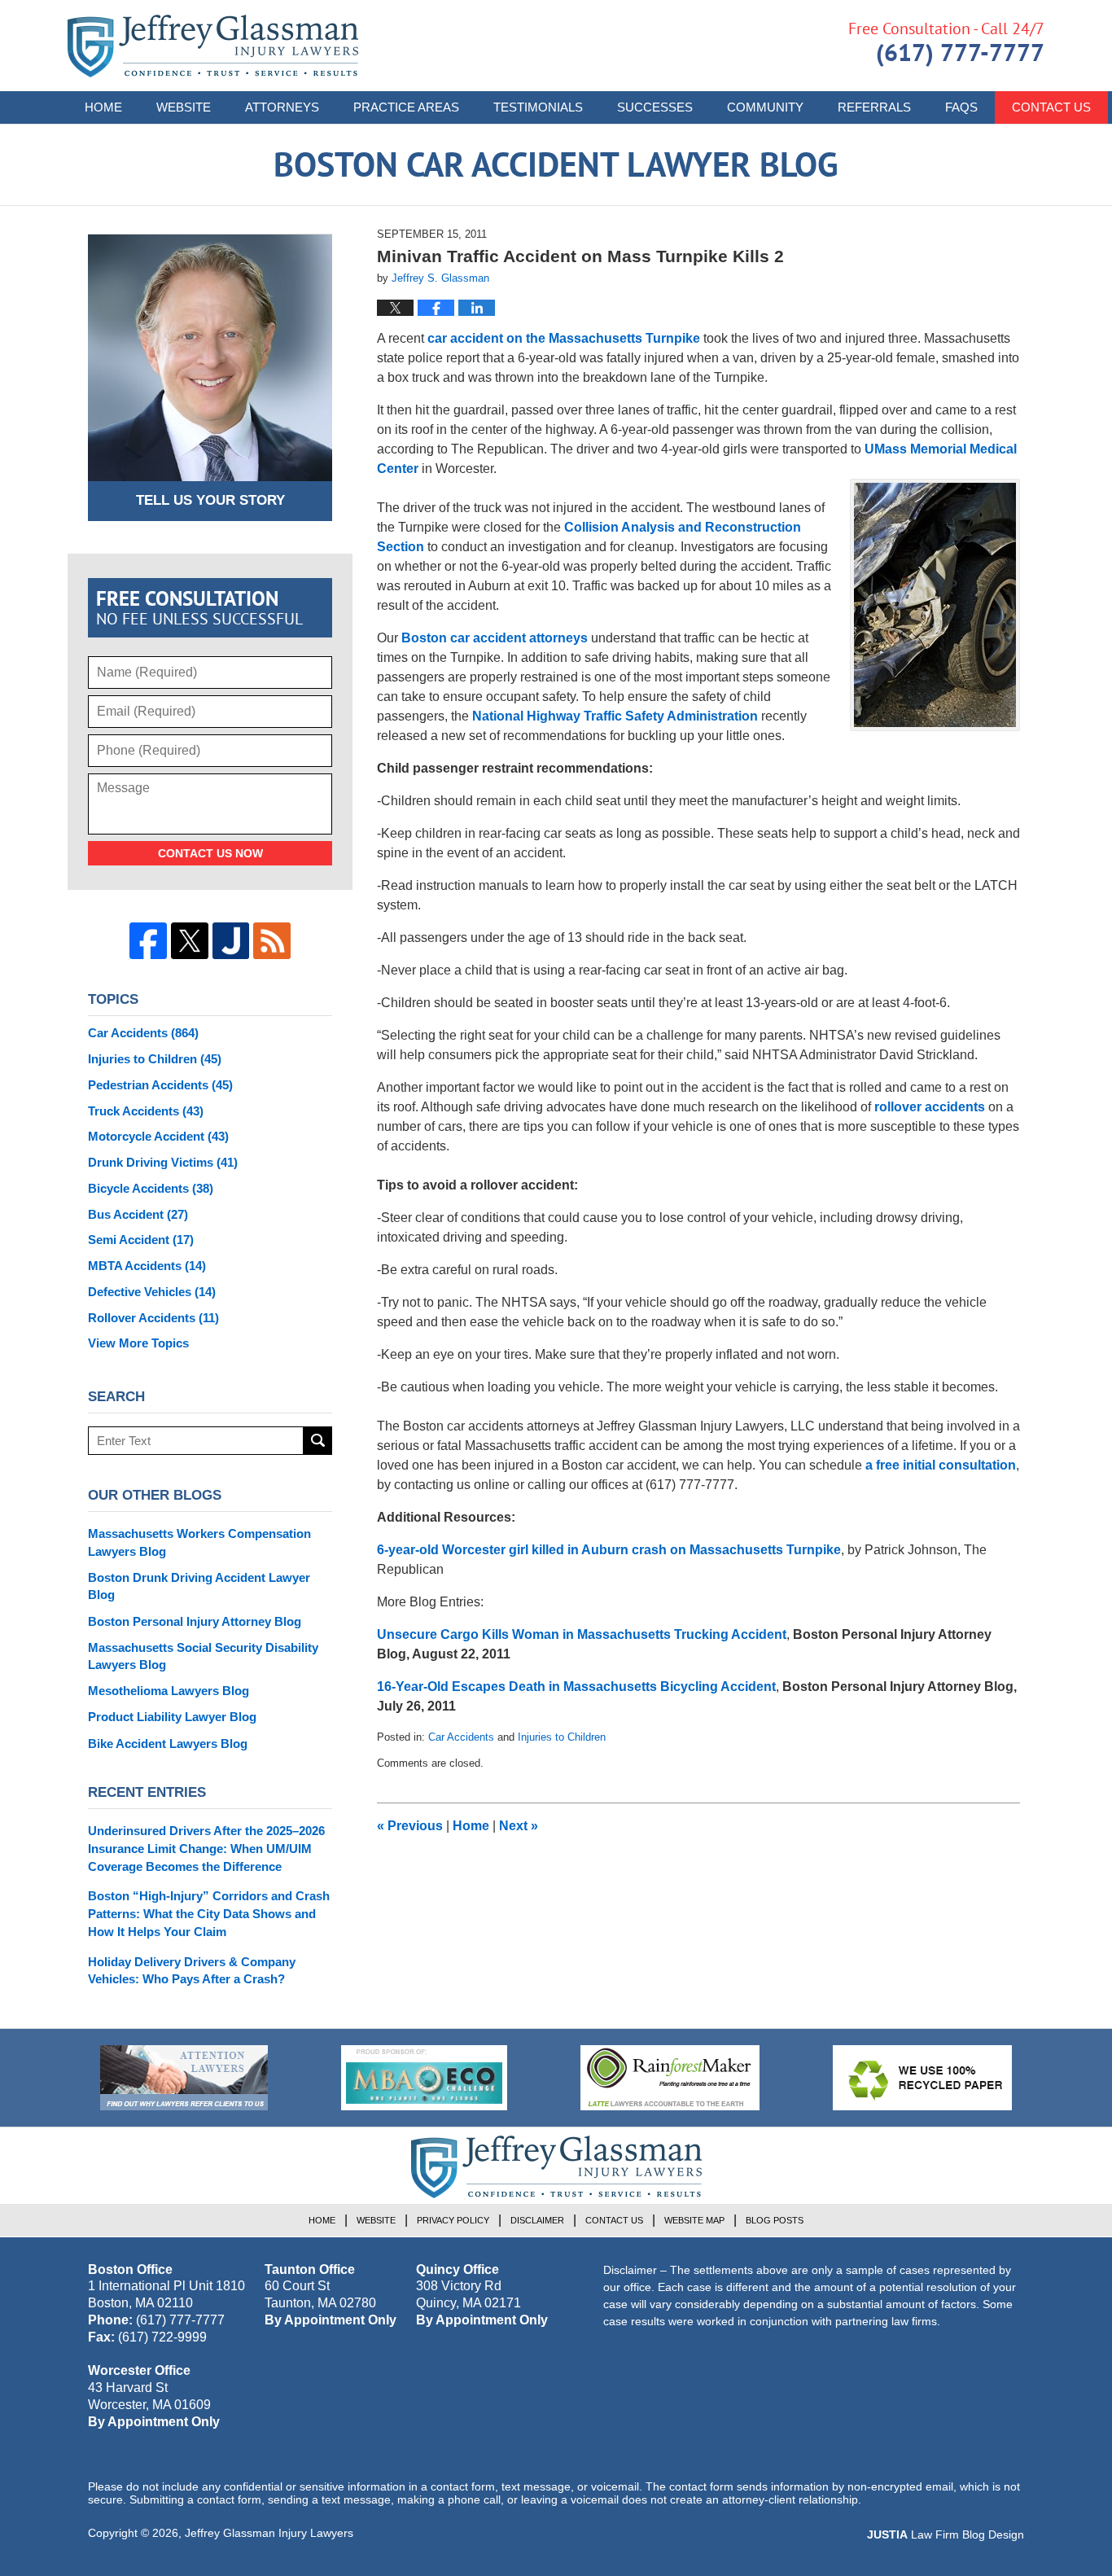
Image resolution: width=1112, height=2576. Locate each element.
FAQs (961, 107)
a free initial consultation (941, 1465)
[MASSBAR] (424, 2078)
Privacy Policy (453, 2220)
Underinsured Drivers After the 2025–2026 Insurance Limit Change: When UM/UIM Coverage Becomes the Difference (206, 1849)
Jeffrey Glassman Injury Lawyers (269, 2533)
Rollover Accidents (153, 1318)
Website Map (694, 2220)
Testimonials (538, 107)
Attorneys (282, 107)
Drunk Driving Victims (163, 1162)
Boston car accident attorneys (495, 638)
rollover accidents (930, 1107)
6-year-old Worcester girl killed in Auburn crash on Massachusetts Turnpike (609, 1550)
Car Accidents (461, 1737)
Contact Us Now (210, 853)
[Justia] (231, 941)
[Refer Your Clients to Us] (184, 2078)
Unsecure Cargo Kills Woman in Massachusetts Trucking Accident (582, 1634)
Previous (410, 1826)
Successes (655, 107)
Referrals (874, 107)
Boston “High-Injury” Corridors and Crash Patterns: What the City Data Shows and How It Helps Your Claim (209, 1914)
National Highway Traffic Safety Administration (615, 716)
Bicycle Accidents (151, 1188)
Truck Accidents (146, 1111)
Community (765, 107)
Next (519, 1826)
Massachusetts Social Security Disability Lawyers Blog (203, 1656)
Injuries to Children (562, 1737)
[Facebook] (148, 941)
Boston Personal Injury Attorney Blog (195, 1621)
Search (318, 1441)
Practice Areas (406, 107)
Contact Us (1051, 107)
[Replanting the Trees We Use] (922, 2078)
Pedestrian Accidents (160, 1085)
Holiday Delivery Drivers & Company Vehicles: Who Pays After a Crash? (192, 1971)
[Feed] (272, 941)
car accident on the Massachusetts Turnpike (564, 338)
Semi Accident (141, 1240)
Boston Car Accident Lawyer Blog (213, 46)
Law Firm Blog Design (946, 2534)
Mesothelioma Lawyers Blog (169, 1691)
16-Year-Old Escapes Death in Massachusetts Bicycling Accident (576, 1687)
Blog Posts (775, 2220)
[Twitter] (190, 941)
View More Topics (138, 1343)
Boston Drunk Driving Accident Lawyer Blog (199, 1586)
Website (184, 107)
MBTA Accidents (147, 1266)
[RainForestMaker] (670, 2078)
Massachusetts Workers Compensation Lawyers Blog (199, 1542)
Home (103, 107)
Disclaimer (537, 2220)
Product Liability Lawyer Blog (172, 1717)
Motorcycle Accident (158, 1136)
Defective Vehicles (152, 1292)
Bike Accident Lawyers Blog (168, 1744)
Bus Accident (138, 1214)
